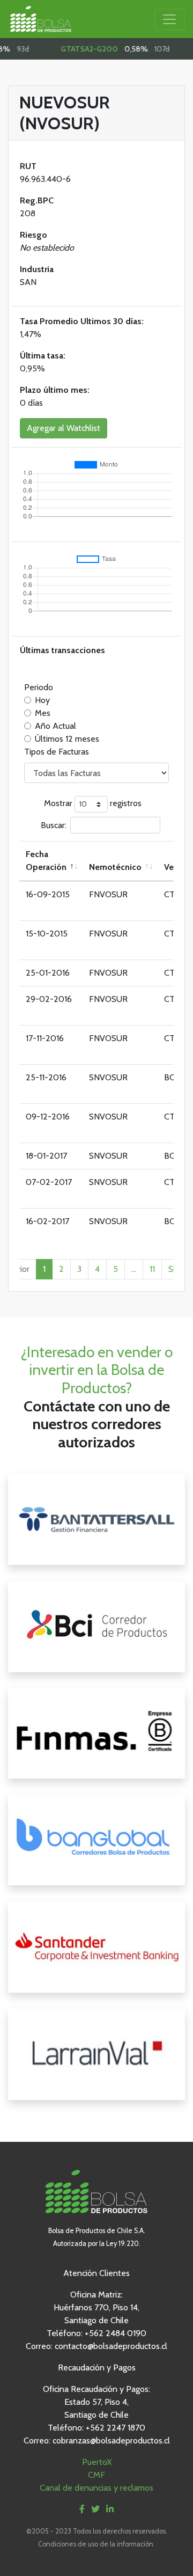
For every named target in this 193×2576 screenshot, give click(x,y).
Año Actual (55, 726)
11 (152, 1269)
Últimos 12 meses (67, 739)
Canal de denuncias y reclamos (96, 2488)
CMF (96, 2475)
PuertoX (97, 2462)
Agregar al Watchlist (64, 428)
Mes (43, 713)
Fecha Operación (46, 861)
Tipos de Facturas (57, 752)
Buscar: (54, 825)
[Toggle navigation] (169, 19)
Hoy (42, 700)
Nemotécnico (115, 867)
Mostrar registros (93, 804)
